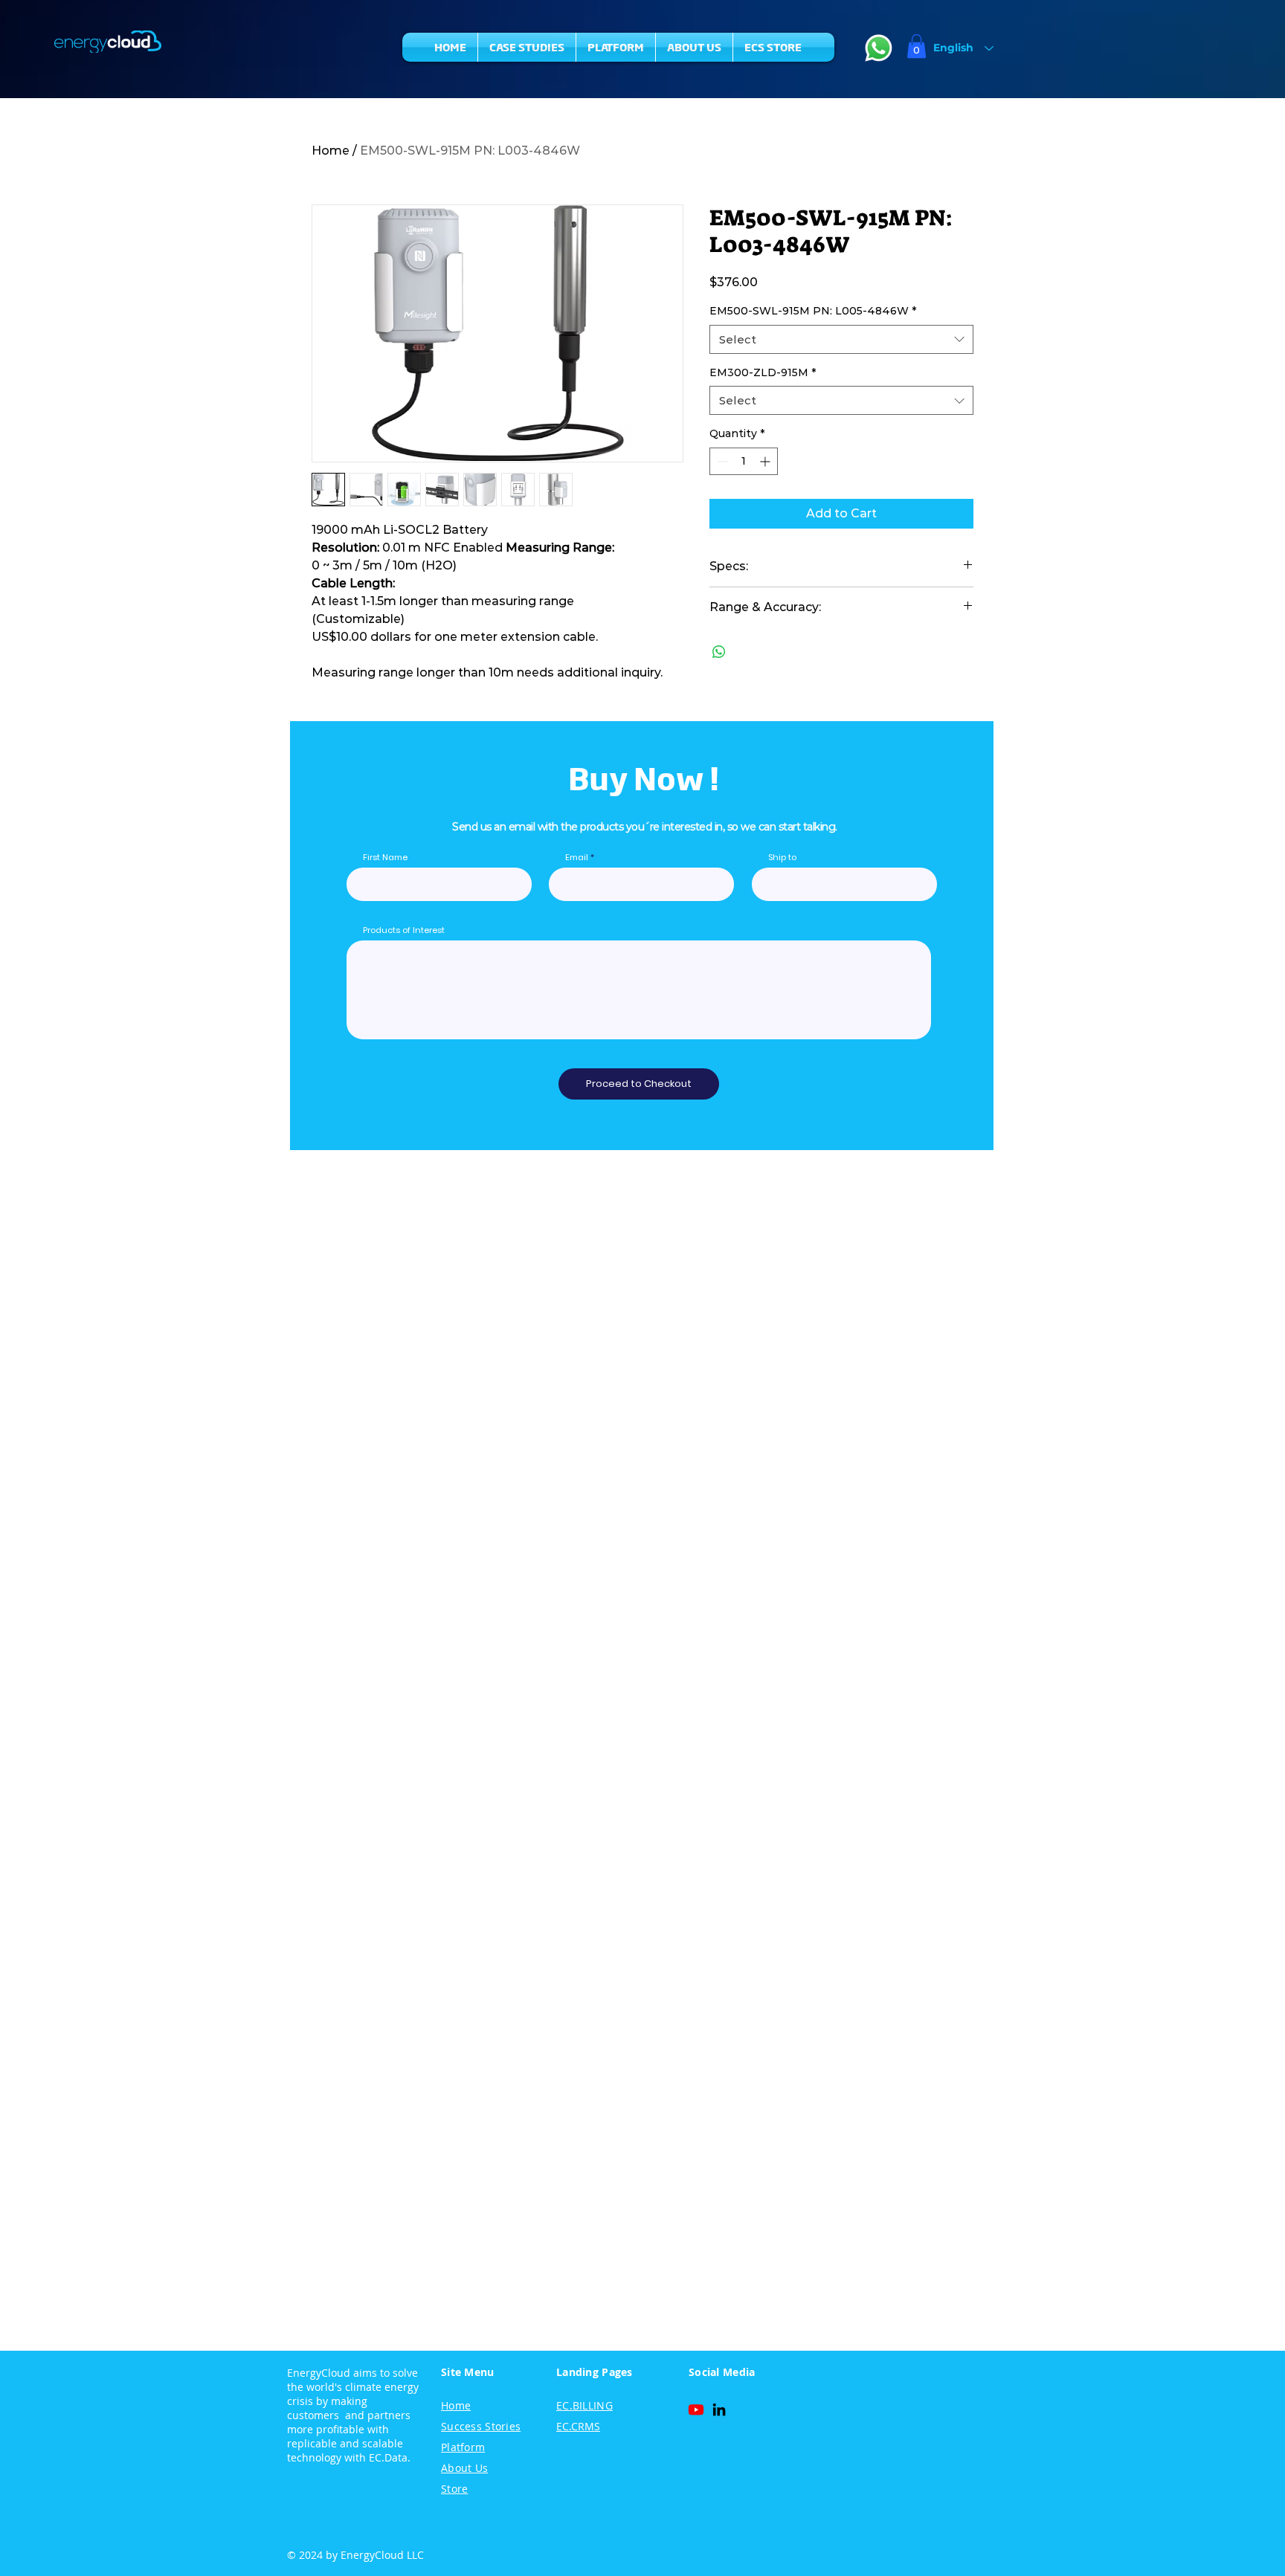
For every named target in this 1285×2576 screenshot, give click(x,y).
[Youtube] (696, 2409)
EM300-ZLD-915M (763, 372)
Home (331, 151)
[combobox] (841, 339)
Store (454, 2489)
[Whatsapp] (879, 48)
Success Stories (481, 2426)
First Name (385, 858)
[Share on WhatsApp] (719, 652)
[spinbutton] (744, 461)
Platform (463, 2447)
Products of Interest (404, 930)
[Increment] (766, 461)
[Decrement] (721, 461)
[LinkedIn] (719, 2409)
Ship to (782, 858)
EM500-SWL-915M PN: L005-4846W (813, 311)
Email (577, 858)
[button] (917, 46)
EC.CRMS (578, 2426)
